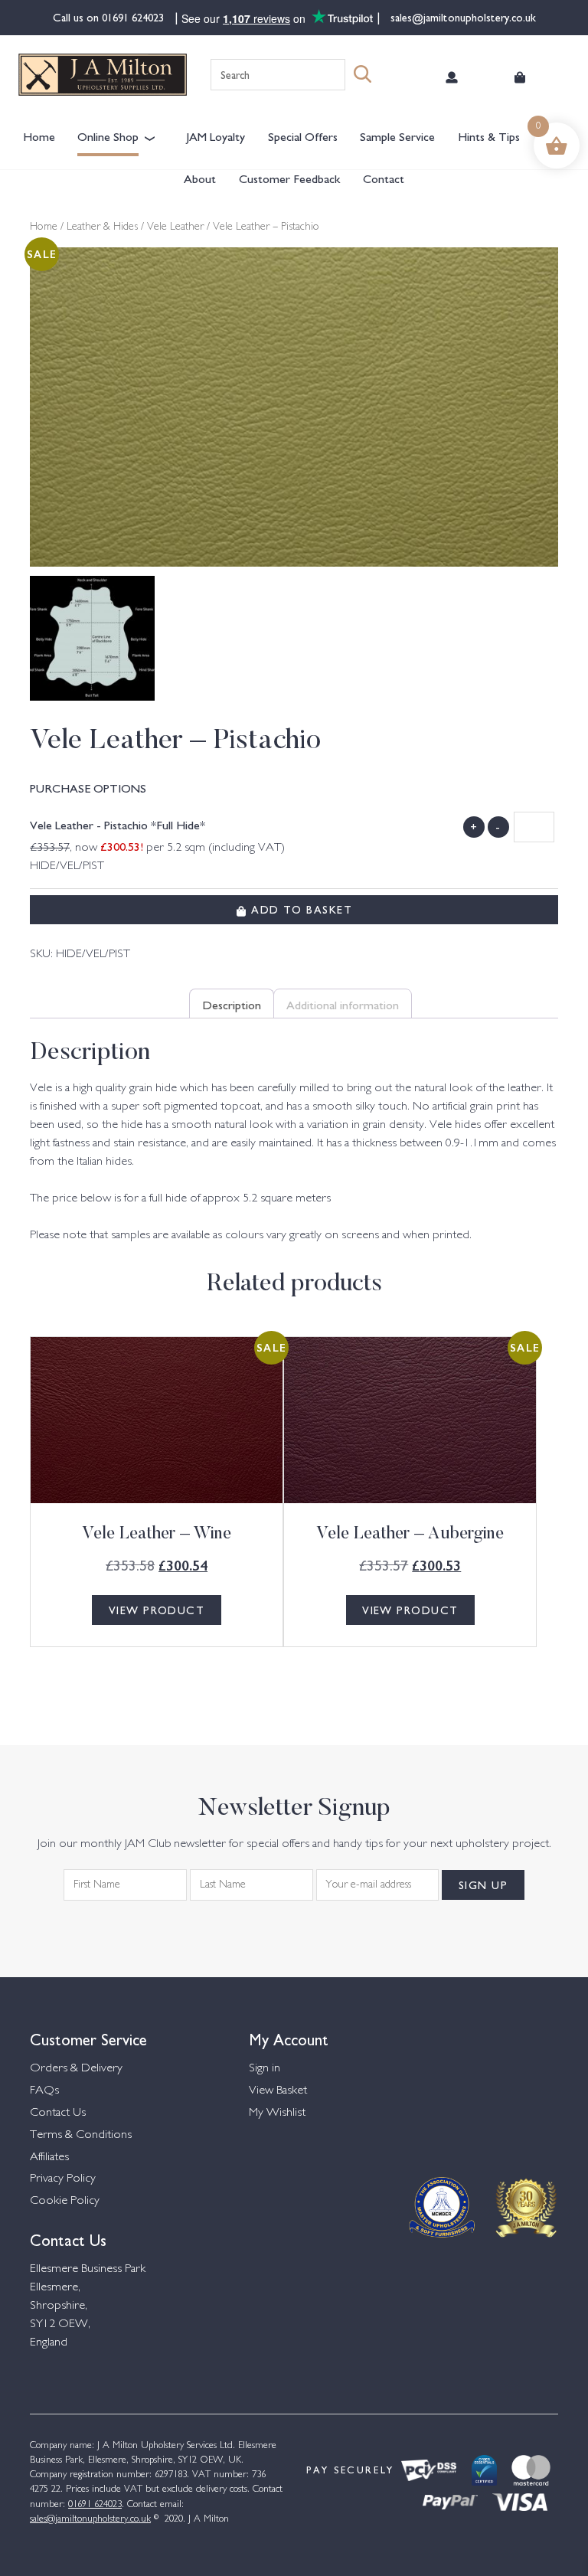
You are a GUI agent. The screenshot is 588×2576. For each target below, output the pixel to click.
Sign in (265, 2069)
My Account (289, 2038)
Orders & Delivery (76, 2069)
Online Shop (108, 136)
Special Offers (303, 136)
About (200, 178)
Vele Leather (175, 227)
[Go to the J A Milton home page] (103, 75)
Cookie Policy (65, 2201)
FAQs (44, 2091)
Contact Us (58, 2113)
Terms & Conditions (81, 2135)
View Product (157, 1610)
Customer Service (88, 2038)
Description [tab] (232, 1004)
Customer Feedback (289, 178)
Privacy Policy (63, 2179)
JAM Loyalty (216, 136)
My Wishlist (277, 2113)
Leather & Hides (102, 227)
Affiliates (49, 2158)
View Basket (278, 2091)
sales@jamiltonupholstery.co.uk (462, 17)
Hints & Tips (489, 136)
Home (39, 136)
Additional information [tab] (343, 1004)
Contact (384, 178)
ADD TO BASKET (300, 909)
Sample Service (397, 136)
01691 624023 (134, 17)
